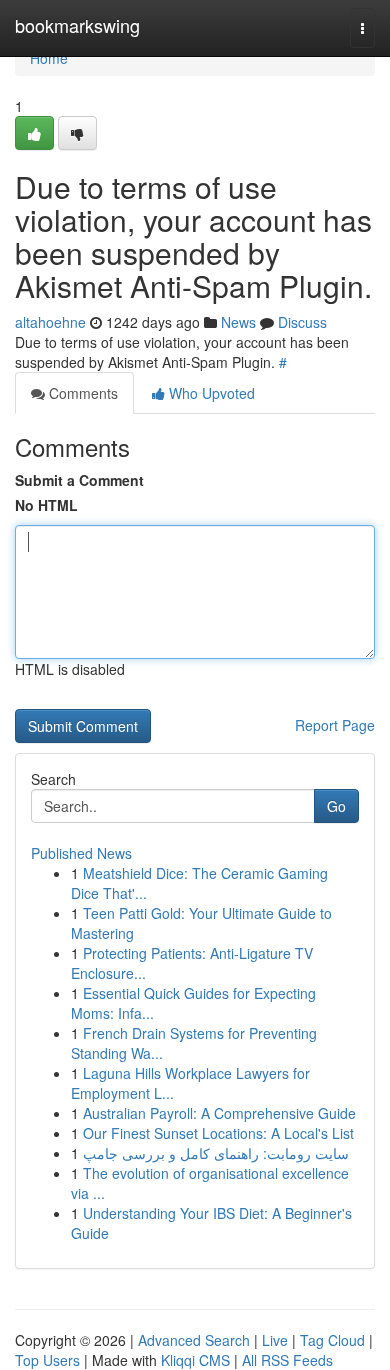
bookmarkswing (77, 25)
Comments (81, 393)
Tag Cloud (332, 1340)
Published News (81, 853)
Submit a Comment (79, 480)
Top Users (47, 1360)
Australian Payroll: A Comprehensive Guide (219, 1113)
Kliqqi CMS (195, 1360)
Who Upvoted (210, 393)
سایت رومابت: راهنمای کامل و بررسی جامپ (216, 1153)
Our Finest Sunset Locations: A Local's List (218, 1133)
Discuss (302, 322)
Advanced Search (194, 1340)
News (238, 322)
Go (336, 806)
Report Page (335, 725)
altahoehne (50, 322)
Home (49, 58)
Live (275, 1340)
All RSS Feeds (287, 1360)
